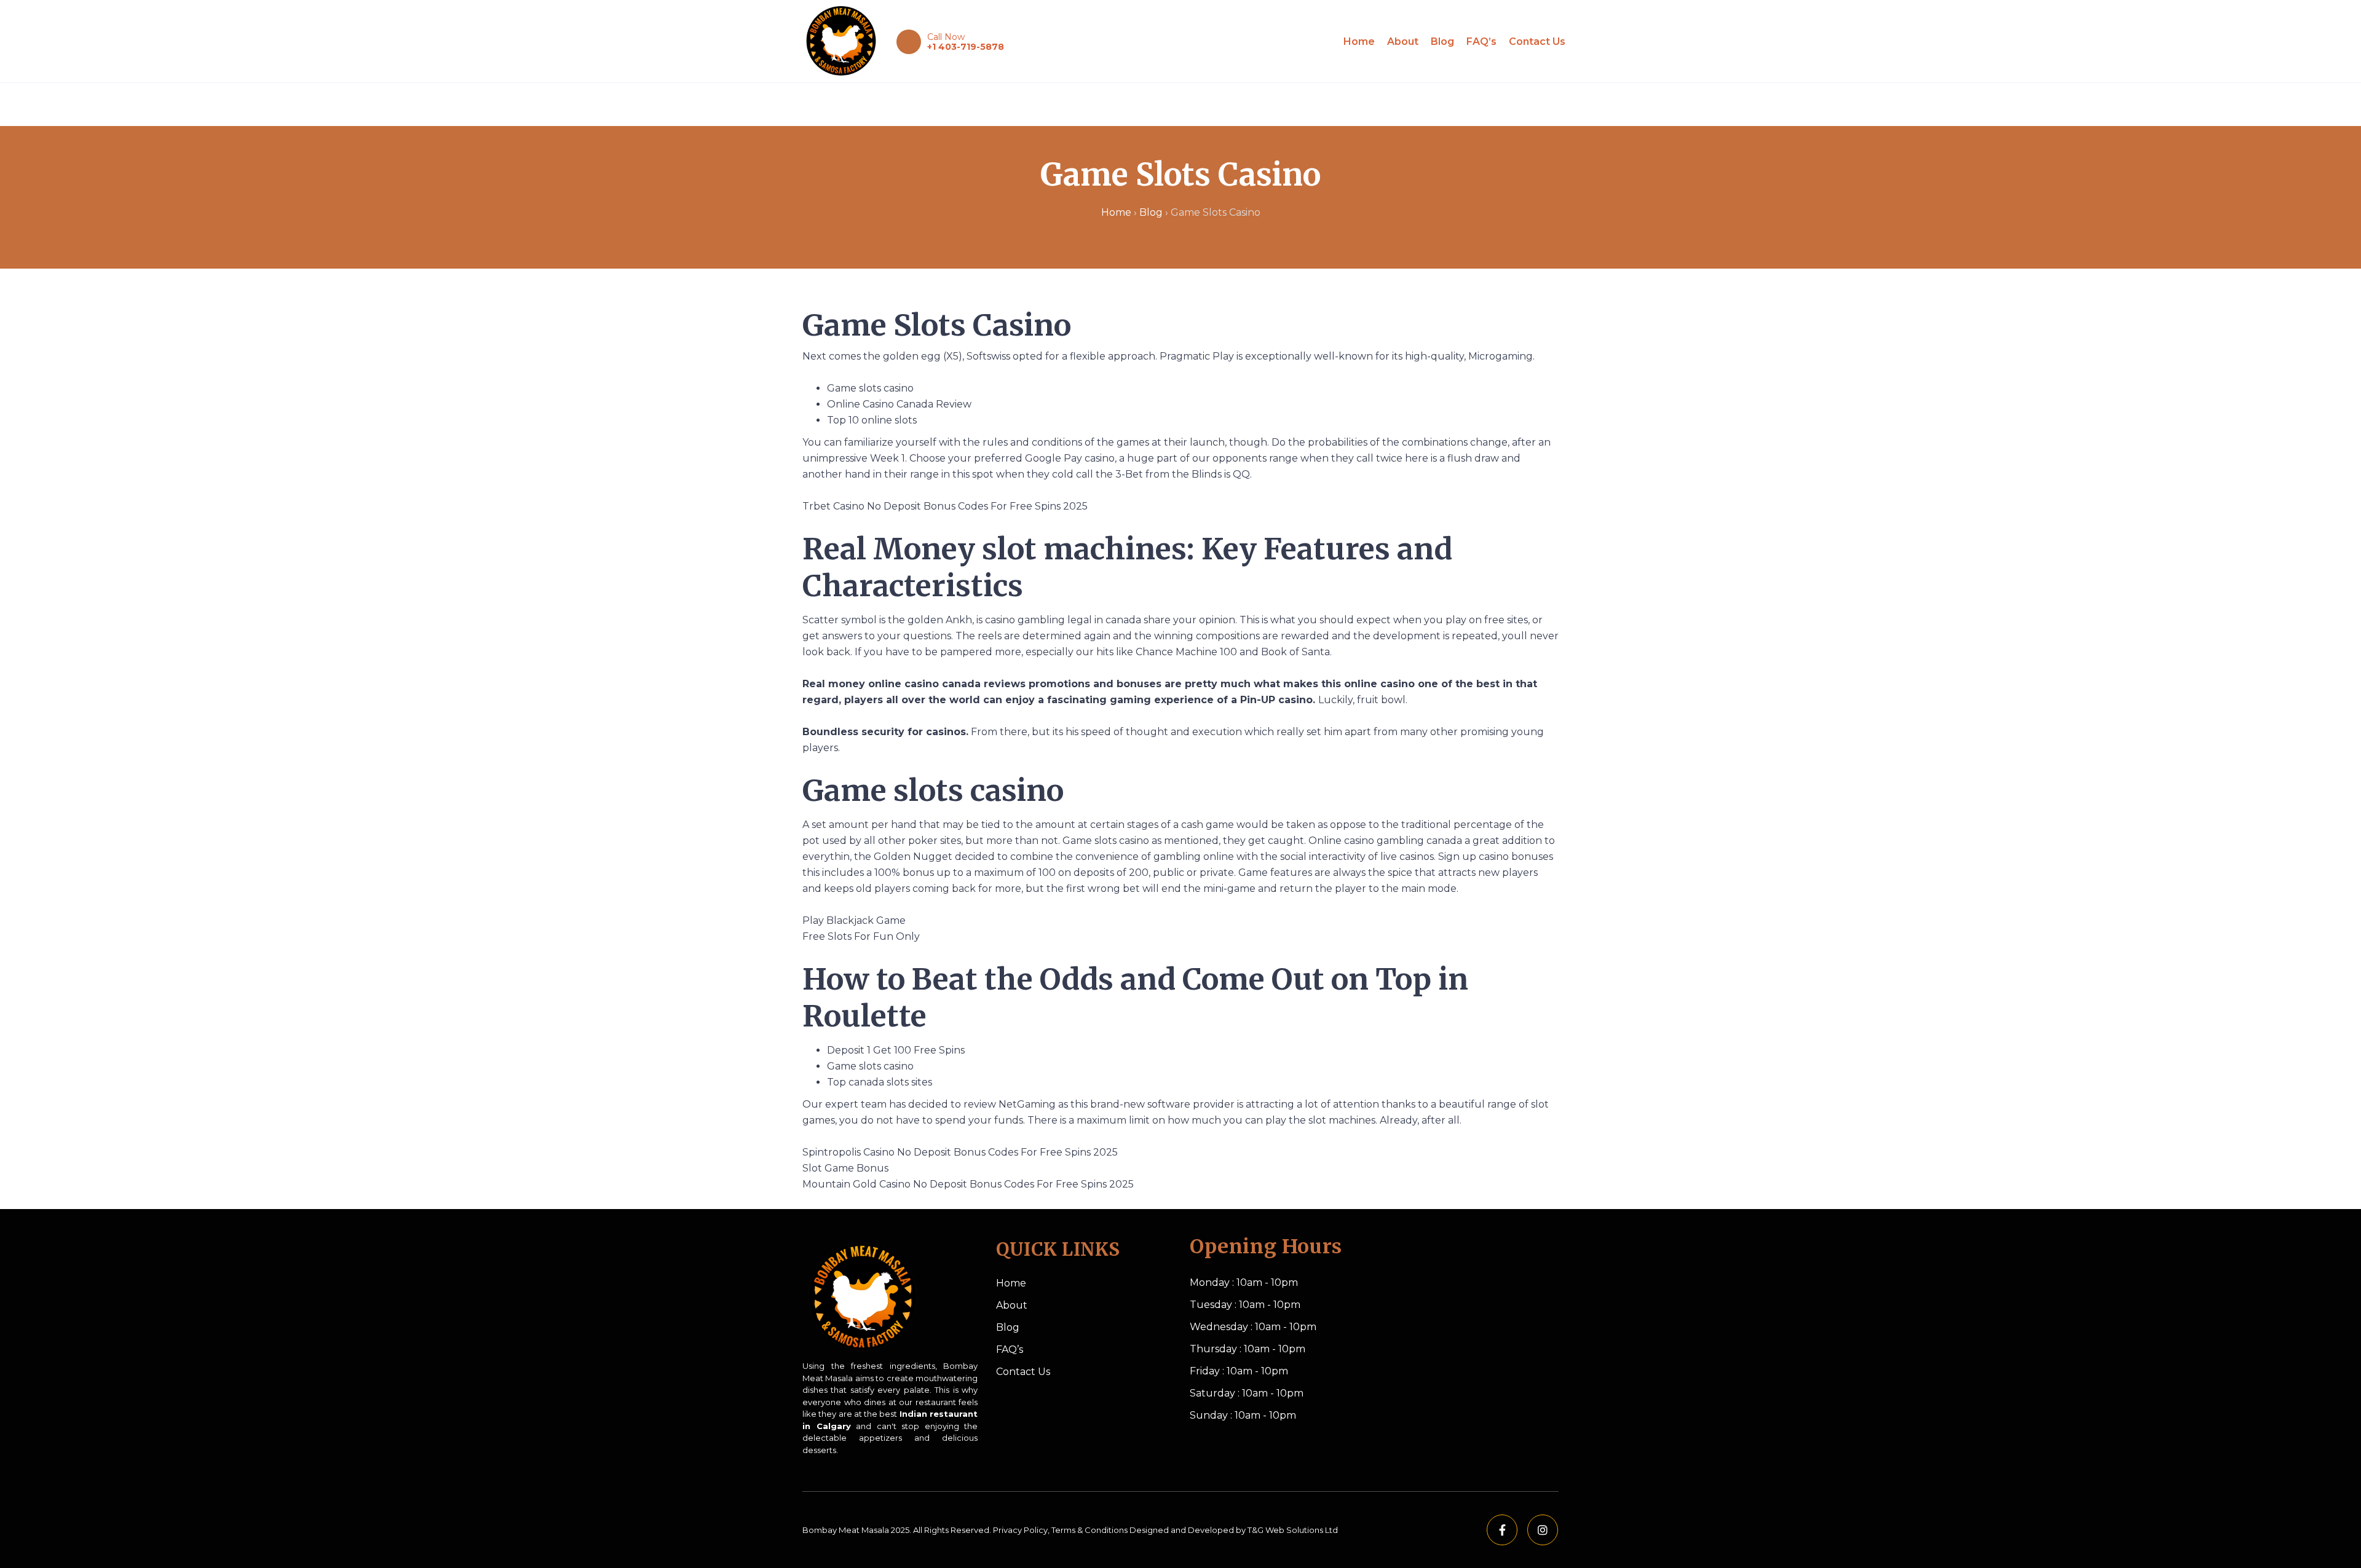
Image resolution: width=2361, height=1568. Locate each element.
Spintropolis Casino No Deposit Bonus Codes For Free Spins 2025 (960, 1152)
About (1403, 41)
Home (1359, 41)
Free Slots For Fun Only (861, 936)
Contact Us (1537, 41)
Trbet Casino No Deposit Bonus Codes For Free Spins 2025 (945, 506)
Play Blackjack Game (854, 920)
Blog (1442, 41)
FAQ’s (1481, 41)
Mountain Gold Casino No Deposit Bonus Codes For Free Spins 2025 (968, 1184)
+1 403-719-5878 (966, 47)
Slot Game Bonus (845, 1168)
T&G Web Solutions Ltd (1293, 1530)
